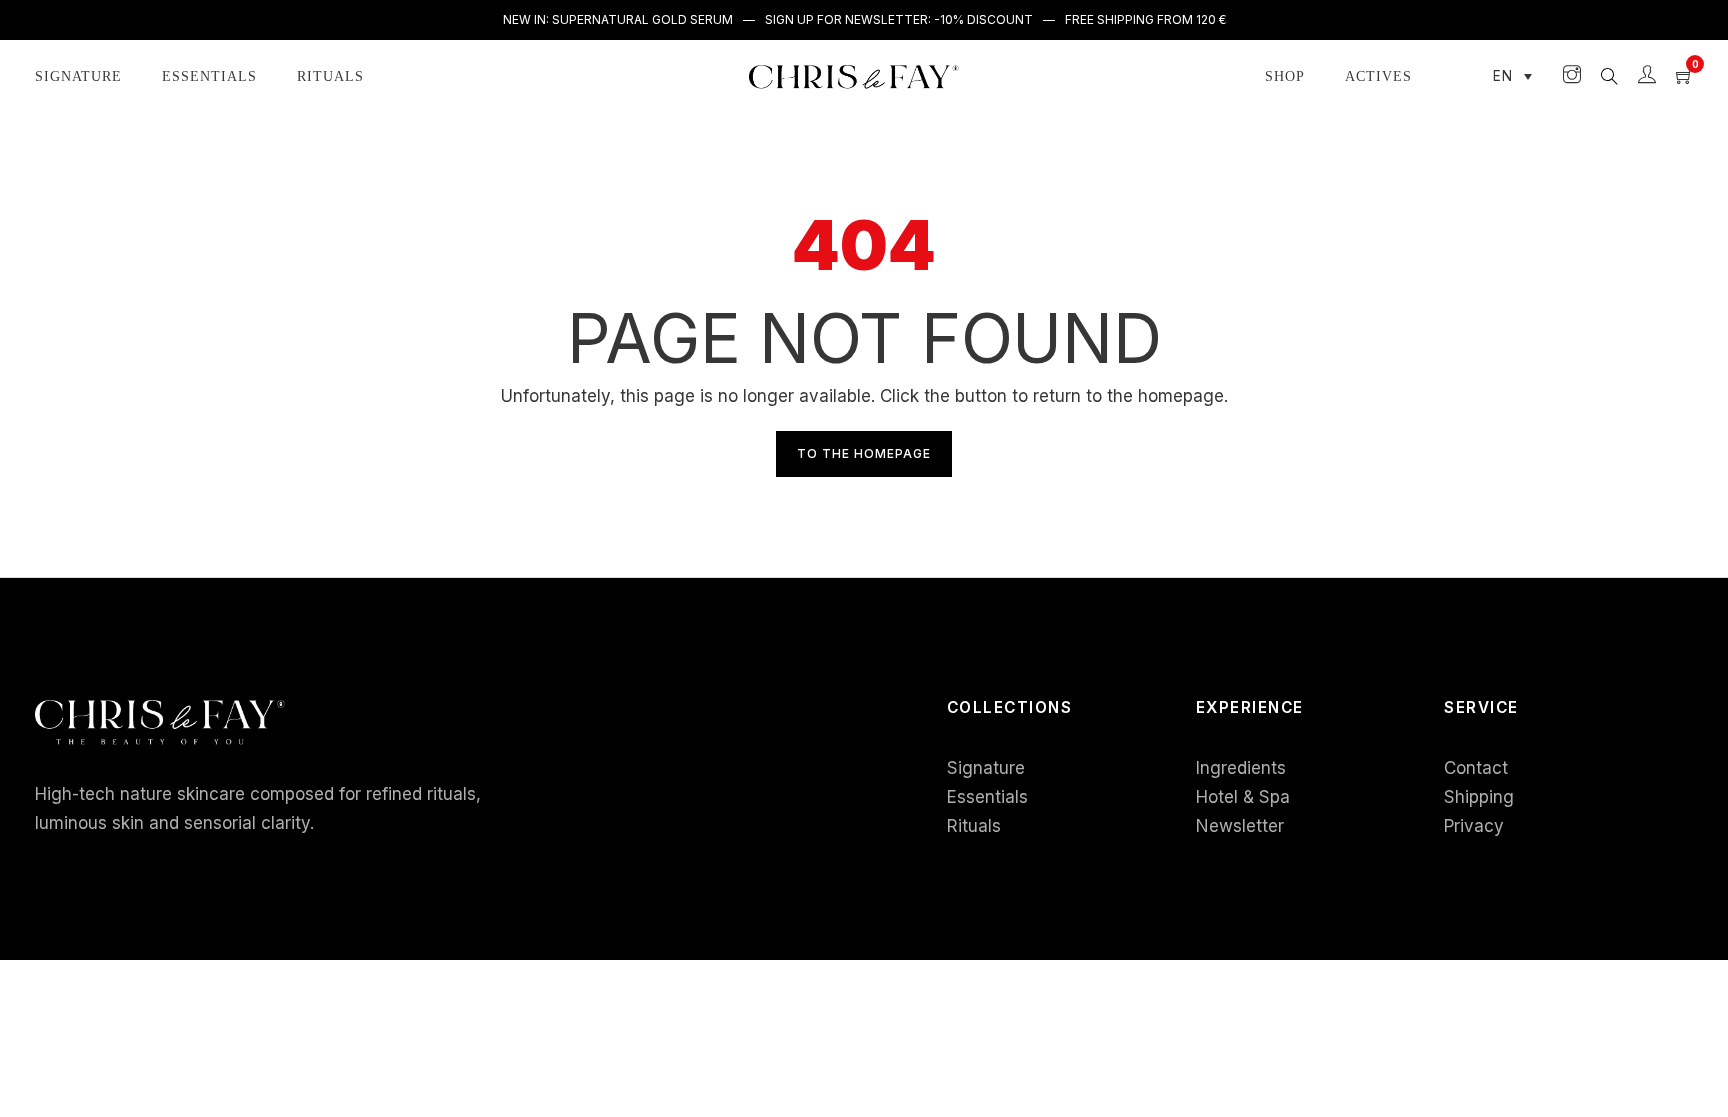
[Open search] (1609, 76)
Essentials (209, 76)
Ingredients (1241, 768)
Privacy (1474, 826)
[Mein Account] (1647, 76)
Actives (1378, 76)
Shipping (1479, 797)
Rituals (330, 76)
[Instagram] (1572, 76)
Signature (78, 76)
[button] (1512, 77)
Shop (1285, 76)
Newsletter (1240, 826)
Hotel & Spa (1243, 797)
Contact (1476, 768)
